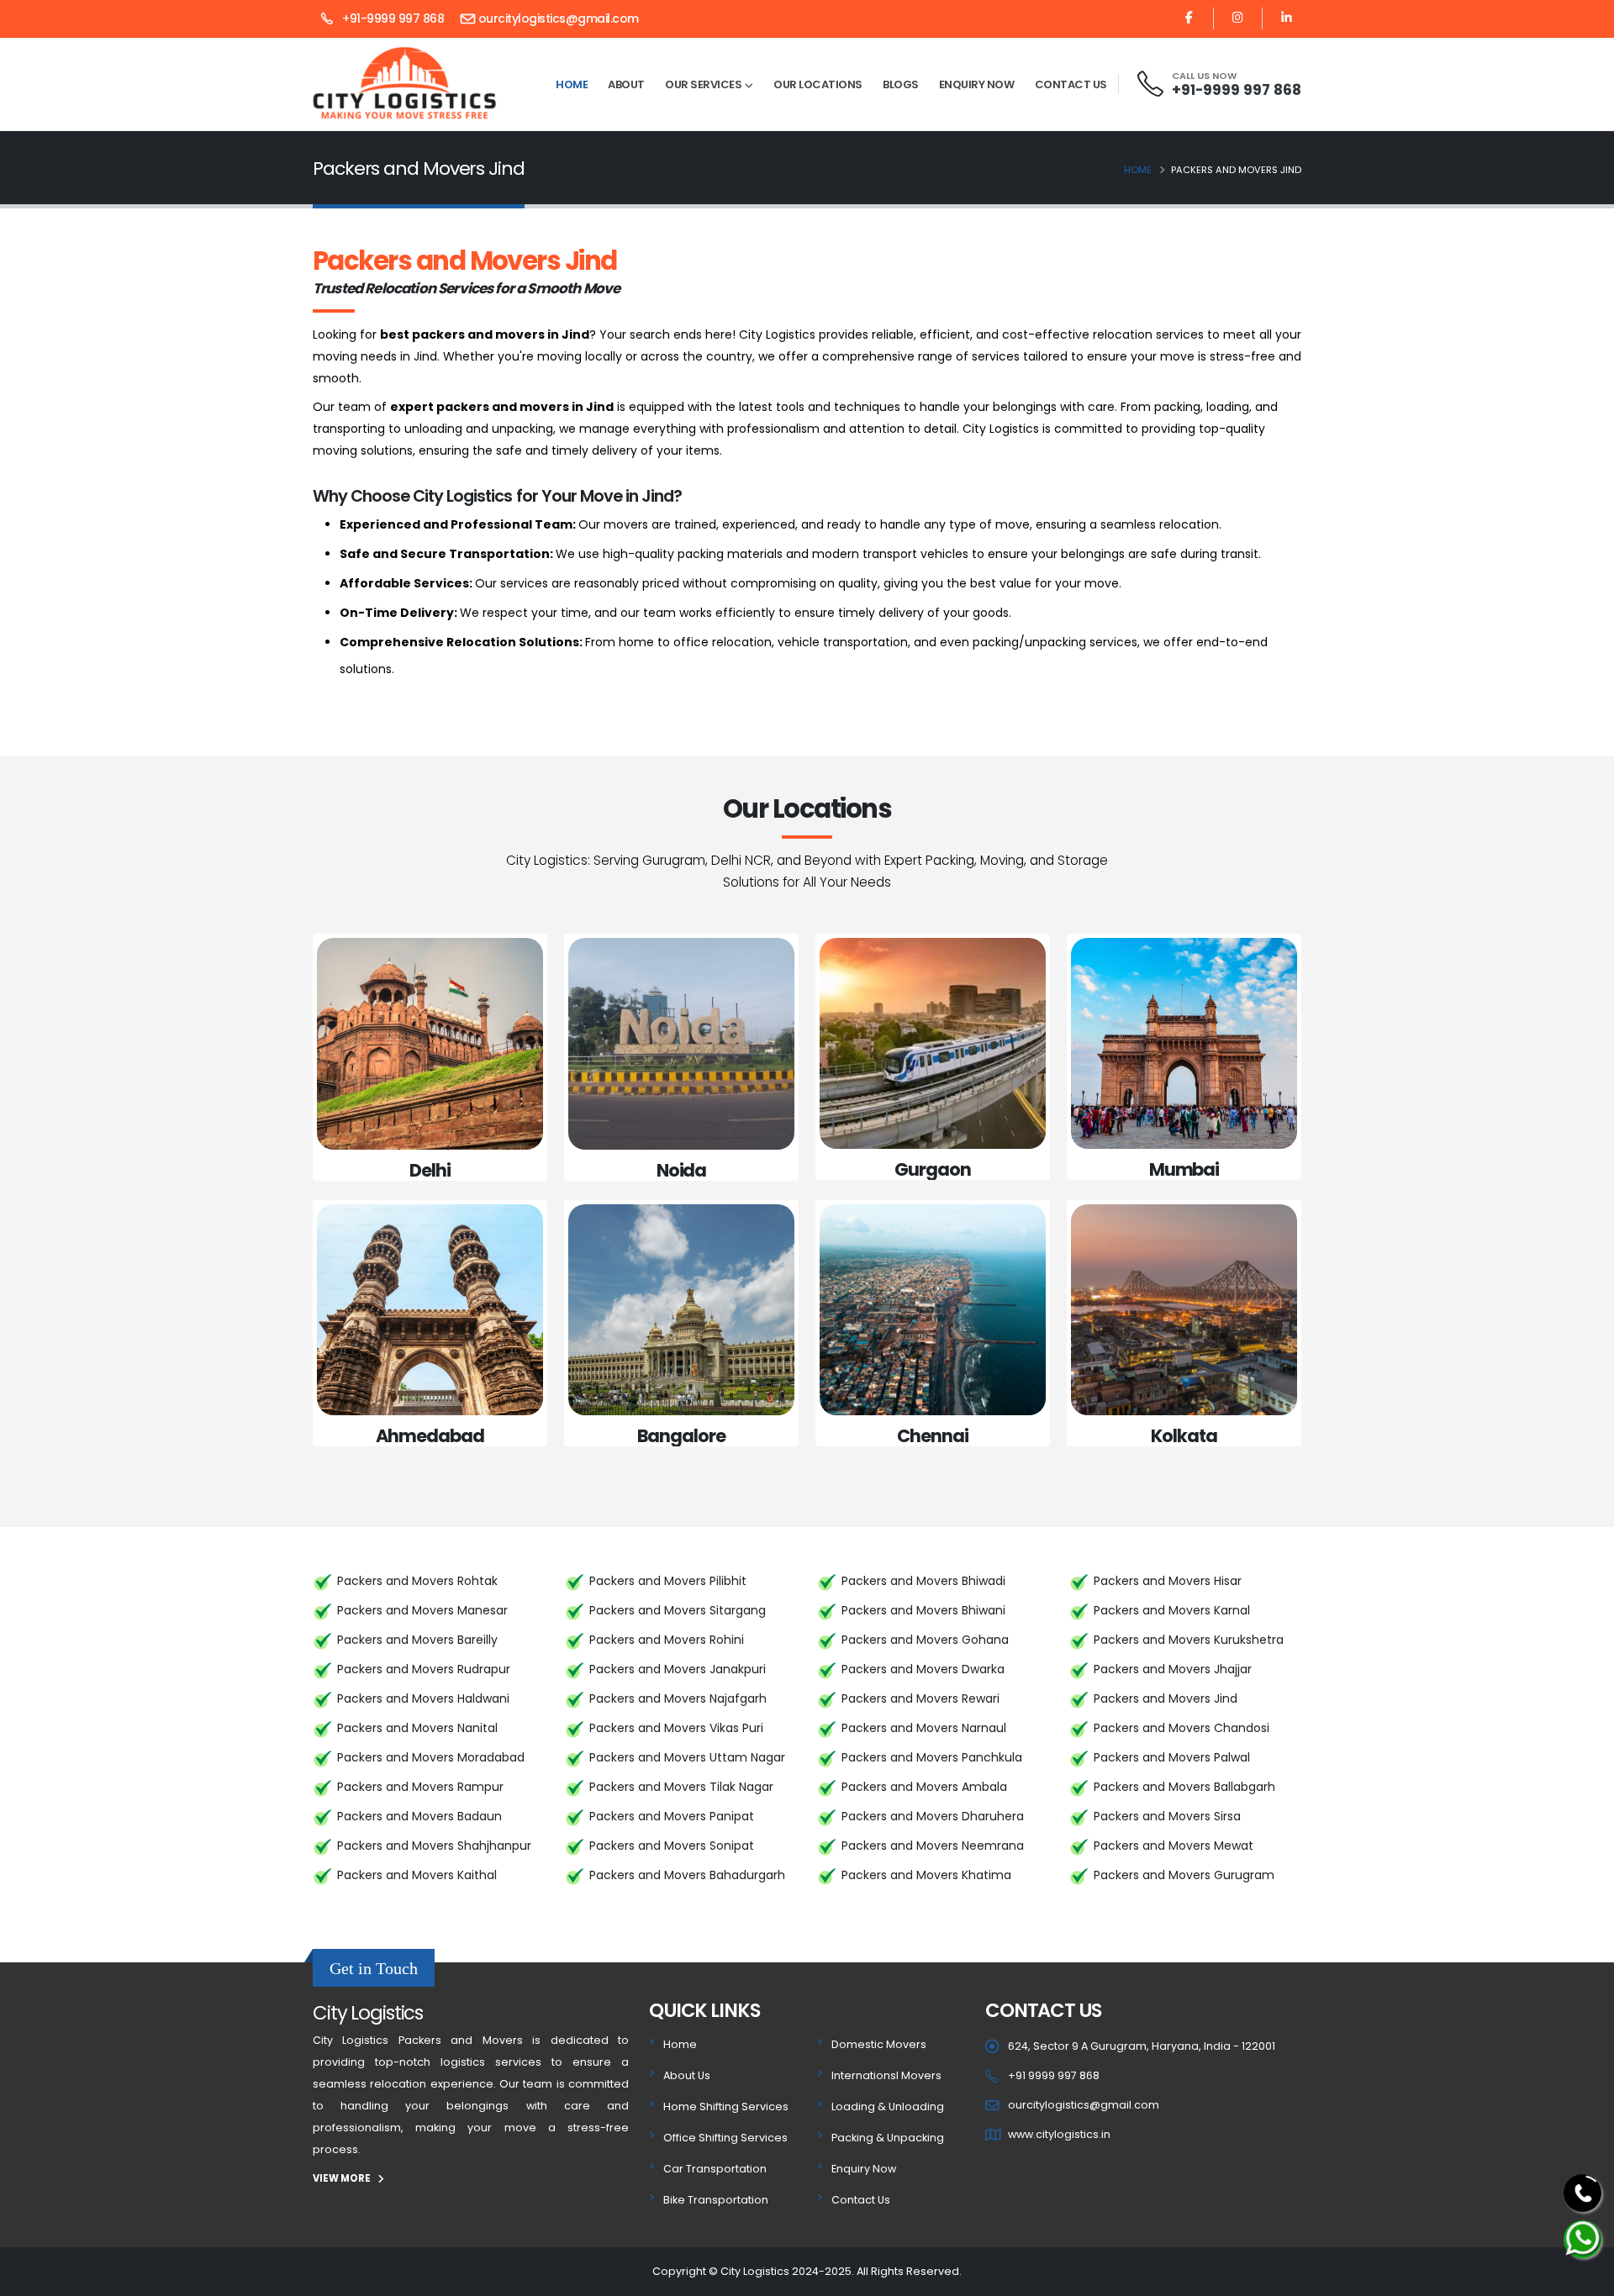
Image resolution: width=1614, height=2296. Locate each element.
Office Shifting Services (725, 2138)
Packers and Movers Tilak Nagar (681, 1787)
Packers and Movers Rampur (420, 1787)
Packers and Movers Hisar (1168, 1581)
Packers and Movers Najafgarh (678, 1698)
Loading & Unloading (888, 2106)
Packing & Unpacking (888, 2138)
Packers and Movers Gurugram (1184, 1875)
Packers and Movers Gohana (925, 1640)
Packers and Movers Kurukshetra (1189, 1640)
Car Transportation (715, 2169)
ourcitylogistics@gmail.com (559, 18)
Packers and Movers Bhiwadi (923, 1581)
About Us (687, 2075)
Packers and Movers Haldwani (423, 1698)
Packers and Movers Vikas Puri (676, 1728)
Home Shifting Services (726, 2106)
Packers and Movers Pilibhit (668, 1581)
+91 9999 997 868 (1054, 2075)
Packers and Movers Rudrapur (424, 1669)
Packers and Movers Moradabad (431, 1757)
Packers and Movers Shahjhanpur (434, 1846)
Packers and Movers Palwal (1172, 1757)
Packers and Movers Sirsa (1167, 1816)
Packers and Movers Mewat (1174, 1846)
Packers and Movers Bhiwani (923, 1610)
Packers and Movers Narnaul (924, 1728)
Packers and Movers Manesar (422, 1610)
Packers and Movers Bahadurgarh (687, 1875)
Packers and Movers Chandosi (1181, 1728)
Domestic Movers (879, 2044)
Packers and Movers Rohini (667, 1640)
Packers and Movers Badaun (419, 1816)
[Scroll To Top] (1585, 2277)
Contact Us (1071, 84)
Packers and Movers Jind (1166, 1698)
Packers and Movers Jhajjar (1173, 1669)
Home (572, 84)
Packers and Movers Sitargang (678, 1610)
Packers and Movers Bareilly (417, 1640)
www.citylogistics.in (1059, 2134)
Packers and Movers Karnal (1172, 1610)
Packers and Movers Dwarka (923, 1669)
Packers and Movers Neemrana (933, 1846)
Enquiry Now (977, 84)
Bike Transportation (716, 2200)
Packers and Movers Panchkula (932, 1757)
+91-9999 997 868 (392, 18)
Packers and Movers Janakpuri (678, 1669)
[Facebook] (1189, 18)
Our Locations (818, 84)
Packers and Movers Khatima (926, 1875)
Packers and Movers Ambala (924, 1787)
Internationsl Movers (886, 2075)
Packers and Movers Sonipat (672, 1846)
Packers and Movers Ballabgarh (1184, 1787)
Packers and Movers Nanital (417, 1728)
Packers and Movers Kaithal (417, 1875)
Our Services (703, 84)
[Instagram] (1238, 18)
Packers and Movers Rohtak (417, 1581)
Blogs (901, 84)
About (626, 84)
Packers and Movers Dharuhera (933, 1816)
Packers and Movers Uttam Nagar (687, 1757)
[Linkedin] (1287, 18)
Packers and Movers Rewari (920, 1698)
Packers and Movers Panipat (672, 1816)
